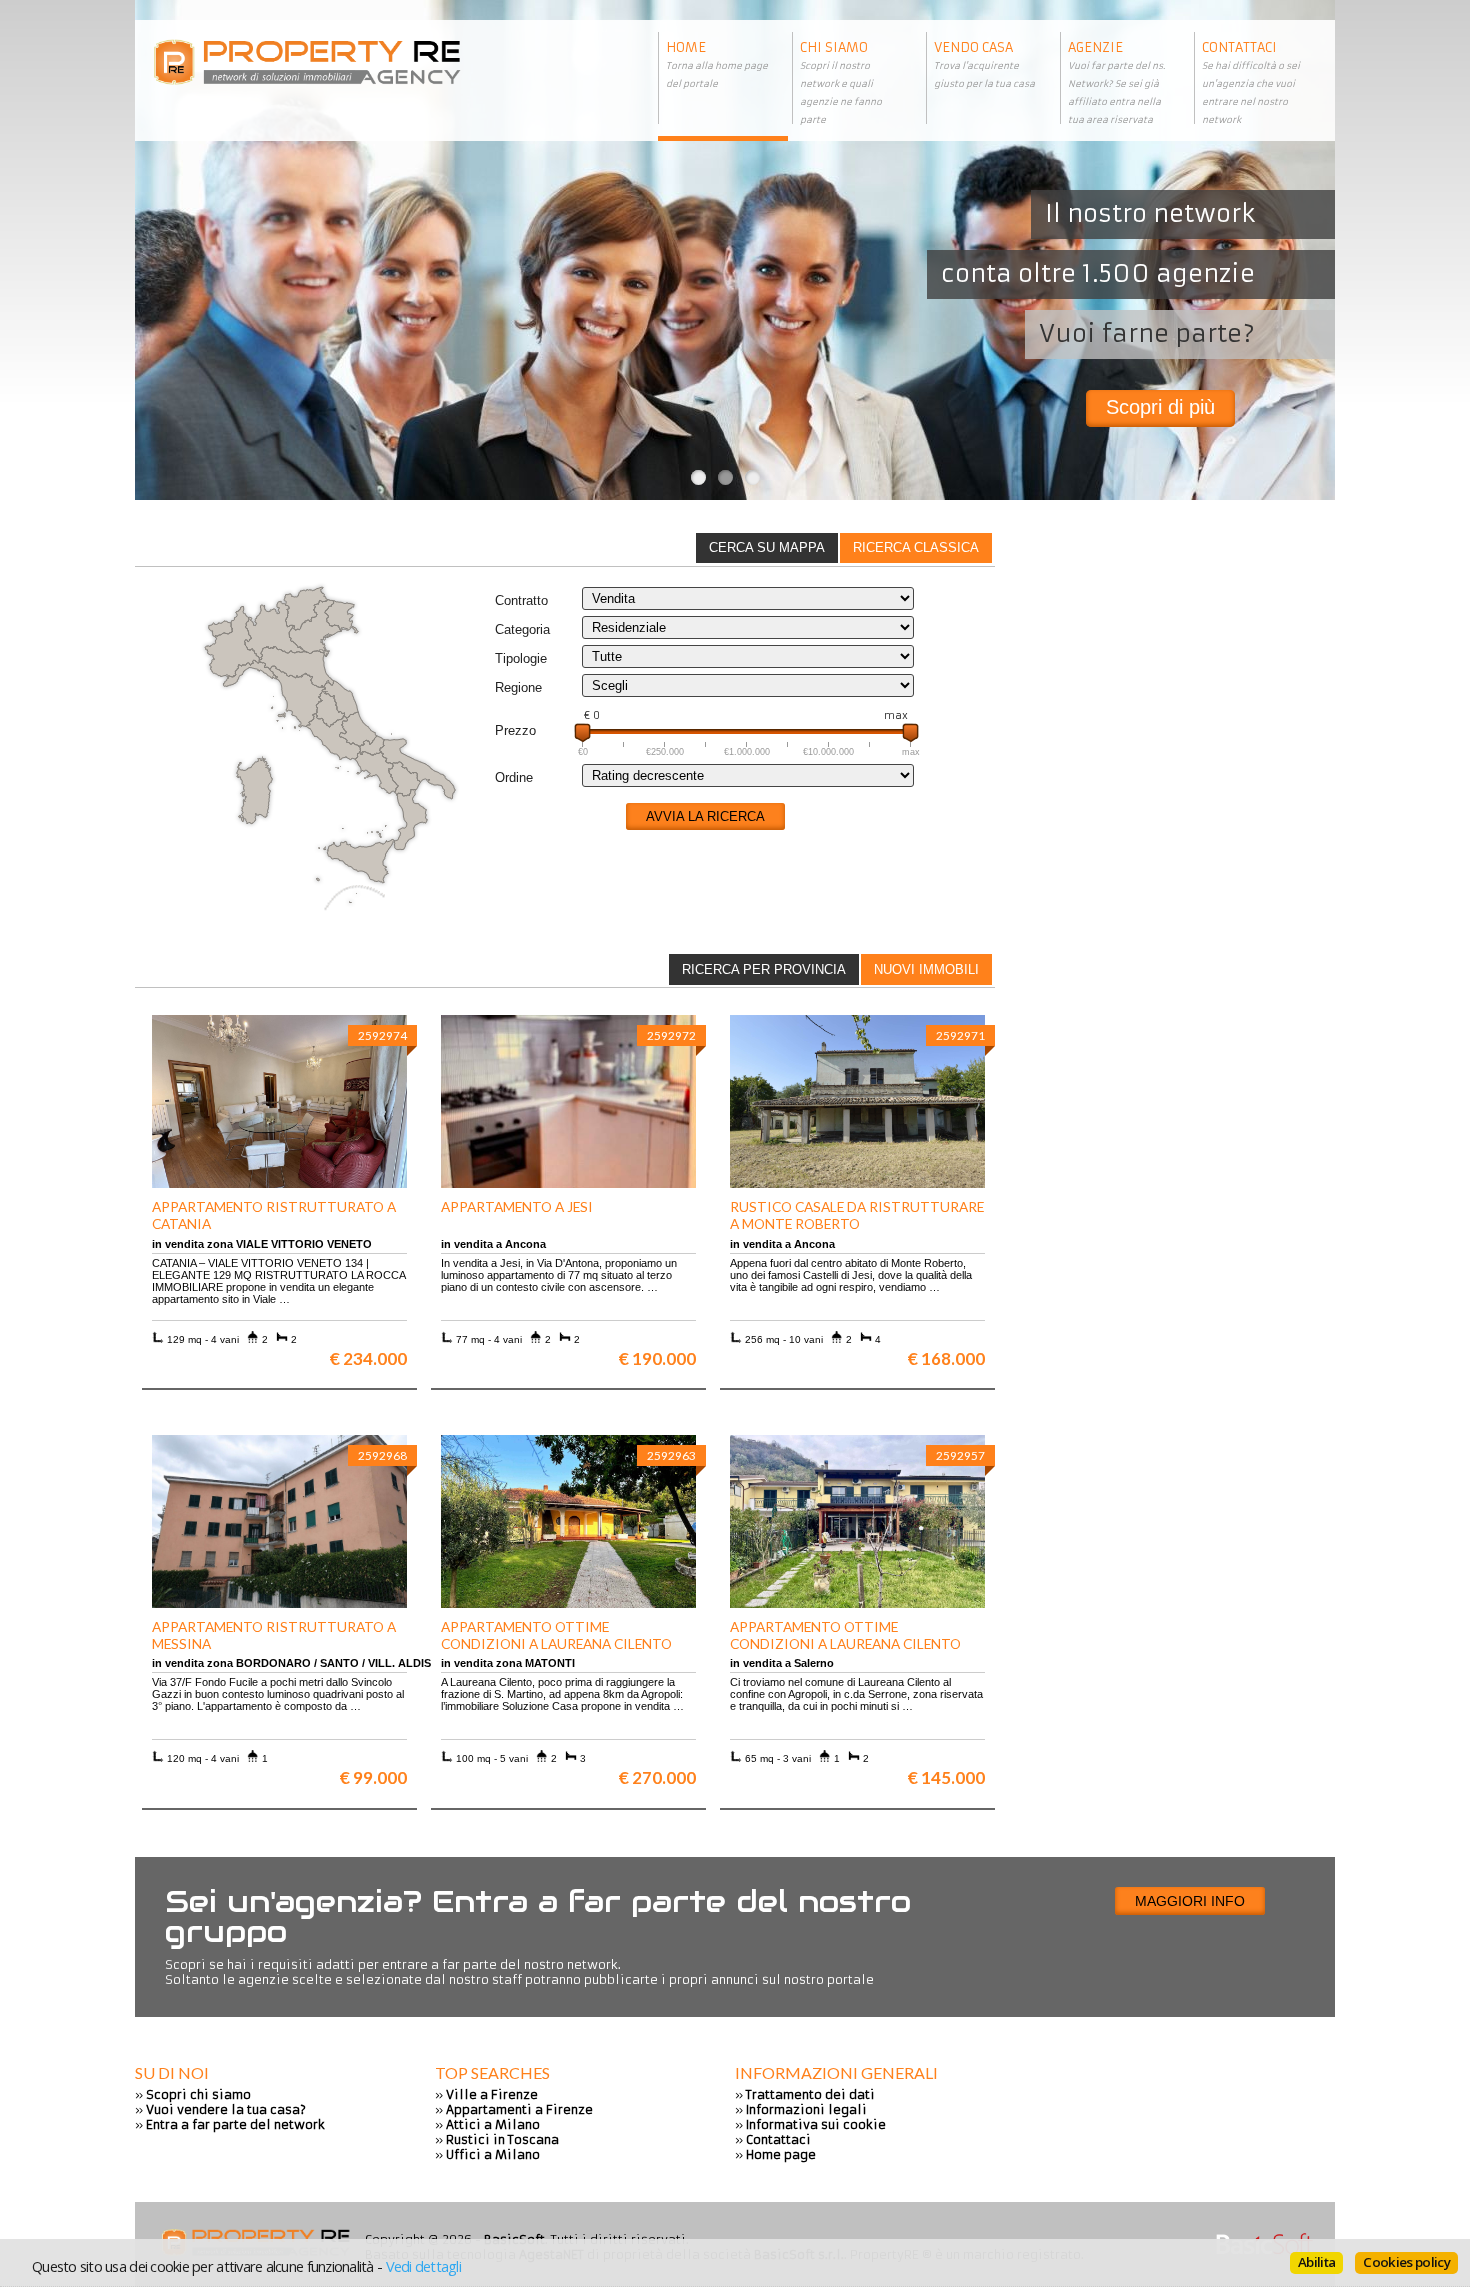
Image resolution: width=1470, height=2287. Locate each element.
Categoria (522, 629)
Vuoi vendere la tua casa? (226, 2109)
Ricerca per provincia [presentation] (764, 969)
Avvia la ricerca (705, 816)
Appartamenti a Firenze (519, 2109)
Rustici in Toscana (502, 2139)
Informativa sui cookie (816, 2124)
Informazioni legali (806, 2109)
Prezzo (515, 730)
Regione (518, 687)
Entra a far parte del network (235, 2124)
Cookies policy (1406, 2262)
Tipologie (521, 658)
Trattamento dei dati (810, 2094)
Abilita (1316, 2262)
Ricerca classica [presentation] (916, 547)
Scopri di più (1160, 407)
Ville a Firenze (492, 2094)
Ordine (514, 777)
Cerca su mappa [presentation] (767, 547)
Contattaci (778, 2139)
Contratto (521, 600)
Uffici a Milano (493, 2154)
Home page (781, 2154)
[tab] (916, 548)
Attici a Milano (493, 2124)
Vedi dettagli (423, 2266)
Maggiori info (1190, 1901)
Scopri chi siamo (198, 2094)
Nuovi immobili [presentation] (926, 969)
